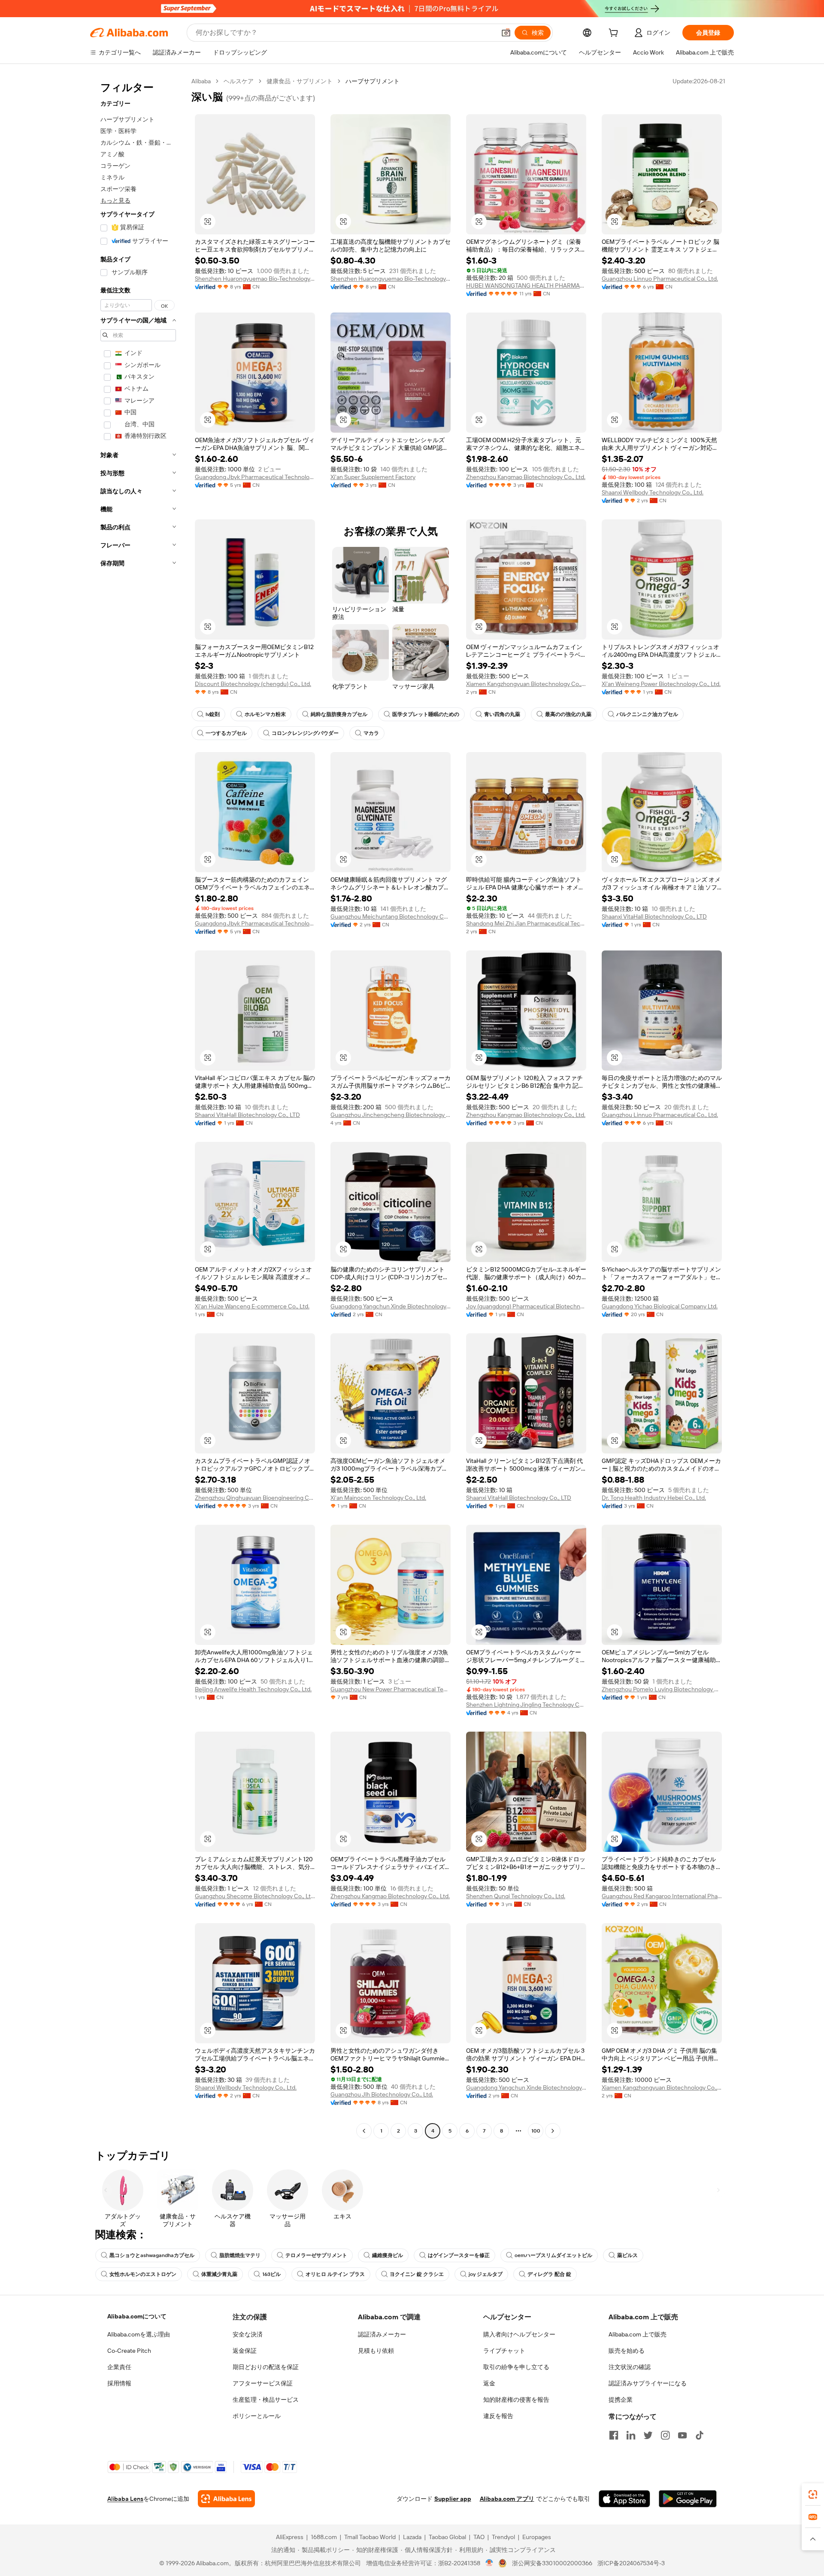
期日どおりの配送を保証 (266, 2367)
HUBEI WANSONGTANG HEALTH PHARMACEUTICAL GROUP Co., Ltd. (526, 285)
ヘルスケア (239, 81)
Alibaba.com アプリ (507, 2499)
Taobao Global (447, 2537)
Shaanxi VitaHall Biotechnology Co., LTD (654, 916)
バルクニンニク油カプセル (647, 714)
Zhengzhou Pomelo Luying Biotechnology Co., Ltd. (662, 1689)
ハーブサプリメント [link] (373, 81)
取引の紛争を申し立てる (516, 2367)
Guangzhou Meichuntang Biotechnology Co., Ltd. (391, 916)
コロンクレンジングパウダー (305, 733)
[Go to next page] (553, 2131)
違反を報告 (498, 2416)
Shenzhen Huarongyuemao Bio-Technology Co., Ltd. (255, 279)
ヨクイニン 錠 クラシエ (417, 2274)
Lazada (412, 2537)
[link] (813, 2494)
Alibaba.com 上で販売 (638, 2334)
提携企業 (621, 2400)
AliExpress (290, 2537)
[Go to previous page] (364, 2131)
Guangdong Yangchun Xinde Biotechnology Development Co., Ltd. (391, 1306)
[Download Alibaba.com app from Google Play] (688, 2499)
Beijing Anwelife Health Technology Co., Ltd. (253, 1689)
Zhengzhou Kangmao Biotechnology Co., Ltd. (526, 477)
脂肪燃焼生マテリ (240, 2255)
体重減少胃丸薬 (219, 2274)
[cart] (615, 34)
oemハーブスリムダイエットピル (553, 2255)
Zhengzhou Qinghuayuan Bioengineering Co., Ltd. (255, 1498)
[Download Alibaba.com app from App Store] (624, 2499)
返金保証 (245, 2351)
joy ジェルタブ (486, 2274)
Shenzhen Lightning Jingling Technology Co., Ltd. (526, 1705)
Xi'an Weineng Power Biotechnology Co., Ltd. (661, 684)
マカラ (371, 733)
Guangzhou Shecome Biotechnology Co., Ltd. (255, 1896)
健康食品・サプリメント (300, 81)
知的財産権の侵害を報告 (516, 2400)
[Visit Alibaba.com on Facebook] (614, 2435)
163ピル (271, 2274)
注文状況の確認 (630, 2367)
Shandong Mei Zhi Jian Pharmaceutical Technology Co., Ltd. (526, 923)
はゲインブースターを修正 (459, 2255)
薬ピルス (627, 2255)
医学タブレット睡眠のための (426, 714)
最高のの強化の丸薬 (568, 714)
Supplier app (453, 2499)
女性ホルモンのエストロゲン (143, 2274)
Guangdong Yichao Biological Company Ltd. (660, 1306)
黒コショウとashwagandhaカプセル (152, 2255)
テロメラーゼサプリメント (316, 2255)
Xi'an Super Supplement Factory (373, 477)
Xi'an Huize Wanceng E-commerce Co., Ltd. (252, 1306)
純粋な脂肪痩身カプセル (339, 714)
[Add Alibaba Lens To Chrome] (226, 2499)
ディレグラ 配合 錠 (549, 2274)
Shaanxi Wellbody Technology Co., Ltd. (653, 492)
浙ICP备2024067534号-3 (631, 2563)
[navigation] (138, 1107)
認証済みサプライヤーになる (648, 2383)
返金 (489, 2383)
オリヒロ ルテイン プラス (335, 2274)
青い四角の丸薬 (502, 714)
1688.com (324, 2537)
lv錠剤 (213, 714)
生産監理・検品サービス (266, 2400)
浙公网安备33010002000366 (552, 2563)
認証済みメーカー (382, 2334)
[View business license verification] (489, 2563)
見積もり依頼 (376, 2351)
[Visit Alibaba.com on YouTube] (682, 2435)
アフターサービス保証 (263, 2383)
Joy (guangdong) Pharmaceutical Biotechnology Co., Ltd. (526, 1306)
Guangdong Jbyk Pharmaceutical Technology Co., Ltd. (255, 477)
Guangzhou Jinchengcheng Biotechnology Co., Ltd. (391, 1115)
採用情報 (119, 2383)
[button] (506, 33)
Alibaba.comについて (137, 2316)
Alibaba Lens (125, 2499)
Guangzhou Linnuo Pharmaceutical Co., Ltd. (660, 279)
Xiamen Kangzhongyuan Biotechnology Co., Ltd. (526, 684)
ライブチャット (504, 2351)
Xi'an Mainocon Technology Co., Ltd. (378, 1498)
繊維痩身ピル (388, 2255)
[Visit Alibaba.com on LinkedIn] (631, 2435)
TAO (479, 2537)
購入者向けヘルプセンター (519, 2334)
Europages (537, 2537)
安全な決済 (248, 2334)
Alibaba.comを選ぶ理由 (139, 2334)
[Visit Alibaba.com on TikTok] (700, 2435)
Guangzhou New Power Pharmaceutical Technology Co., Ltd (391, 1689)
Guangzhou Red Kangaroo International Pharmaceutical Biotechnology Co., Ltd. (662, 1896)
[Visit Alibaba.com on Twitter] (648, 2435)
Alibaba (201, 81)
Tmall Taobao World (370, 2537)
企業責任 (119, 2367)
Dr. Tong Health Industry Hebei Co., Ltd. (654, 1498)
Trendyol (503, 2537)
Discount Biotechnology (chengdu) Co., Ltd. (253, 684)
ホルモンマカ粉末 (265, 714)
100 (536, 2131)
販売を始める (627, 2351)
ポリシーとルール (257, 2416)
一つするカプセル (226, 733)
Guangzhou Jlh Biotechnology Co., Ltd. (382, 2094)
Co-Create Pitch (129, 2351)
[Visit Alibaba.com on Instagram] (665, 2435)
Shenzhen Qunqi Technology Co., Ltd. (516, 1896)
